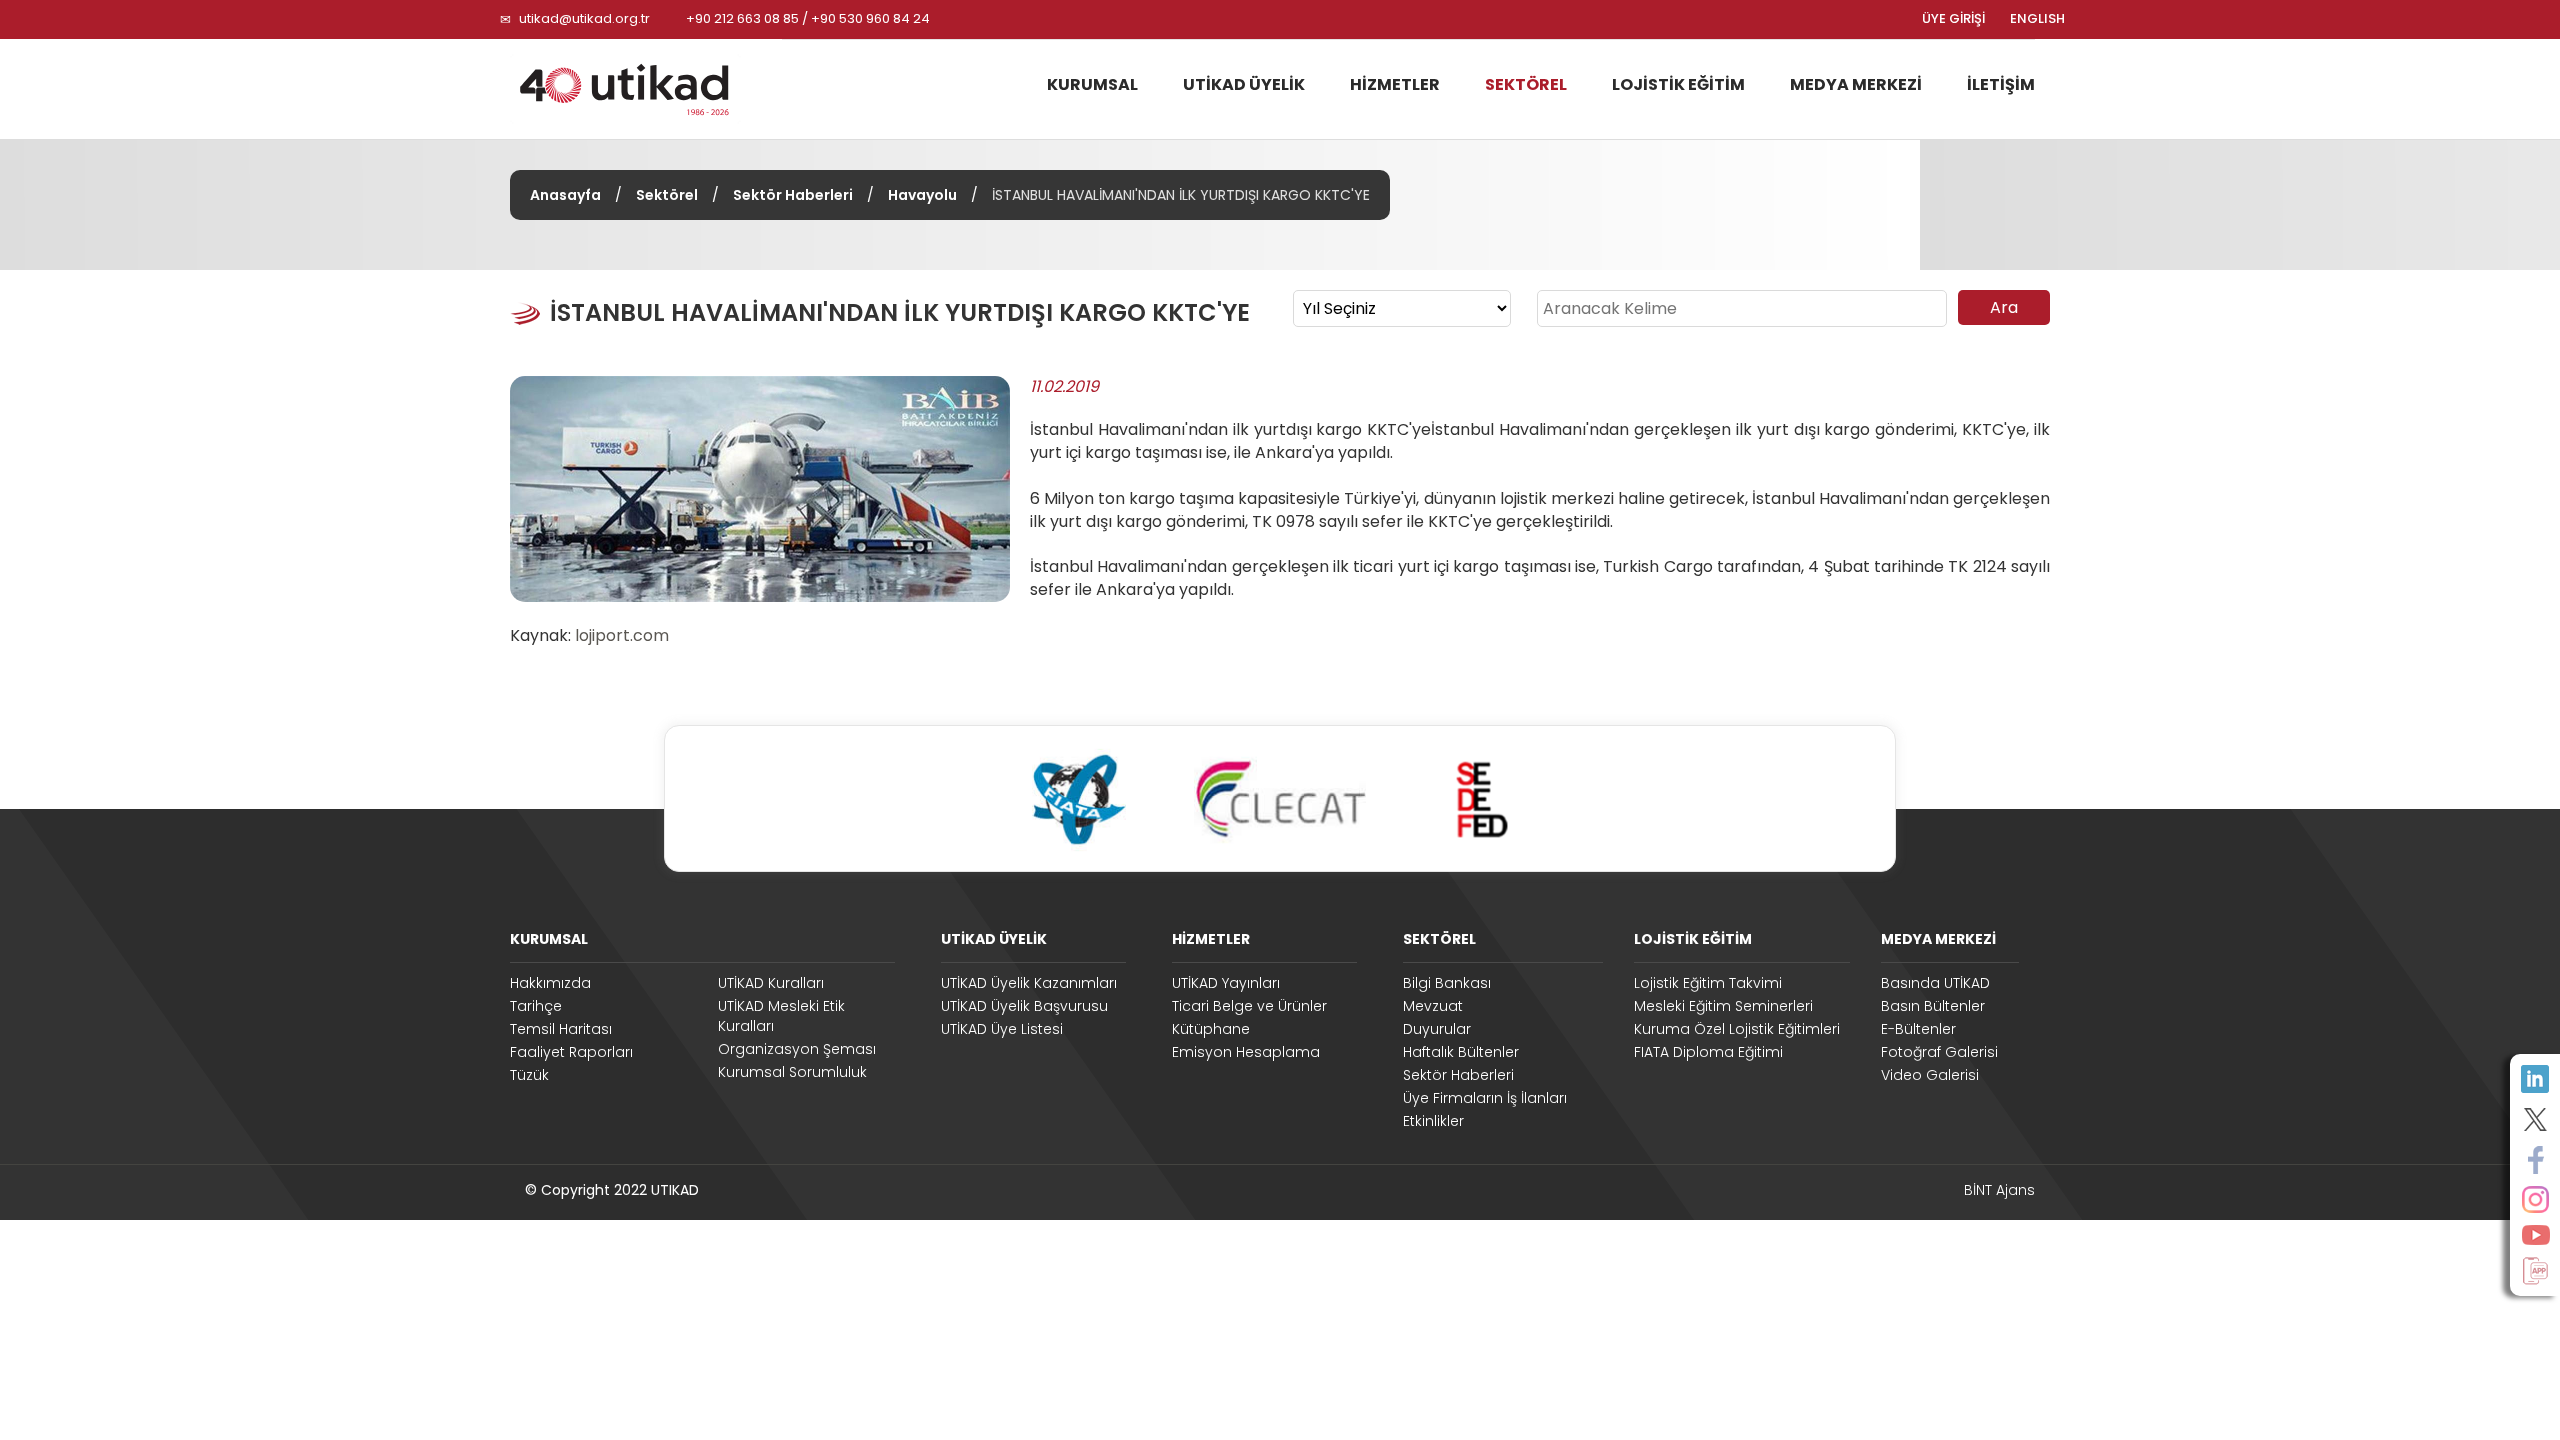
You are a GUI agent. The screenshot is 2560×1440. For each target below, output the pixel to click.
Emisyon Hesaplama (1246, 1052)
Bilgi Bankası (1447, 983)
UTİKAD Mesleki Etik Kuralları (781, 1016)
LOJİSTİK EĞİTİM (1678, 84)
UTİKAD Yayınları (1226, 983)
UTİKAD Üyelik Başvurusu (1024, 1006)
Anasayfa (565, 195)
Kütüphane (1211, 1029)
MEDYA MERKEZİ (1856, 84)
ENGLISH (2037, 19)
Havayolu (922, 195)
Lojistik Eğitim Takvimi (1708, 983)
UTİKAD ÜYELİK (1244, 84)
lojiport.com (622, 635)
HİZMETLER (1395, 84)
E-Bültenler (1918, 1029)
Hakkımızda (550, 983)
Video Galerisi (1930, 1075)
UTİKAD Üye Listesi (1002, 1029)
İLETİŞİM (2001, 84)
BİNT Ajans (1999, 1190)
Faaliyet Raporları (571, 1052)
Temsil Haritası (561, 1029)
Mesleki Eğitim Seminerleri (1723, 1006)
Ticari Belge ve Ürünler (1249, 1006)
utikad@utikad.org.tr (584, 18)
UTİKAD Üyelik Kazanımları (1029, 983)
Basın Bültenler (1933, 1006)
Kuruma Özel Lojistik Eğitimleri (1737, 1029)
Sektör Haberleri (793, 195)
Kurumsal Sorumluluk (792, 1072)
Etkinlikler (1433, 1121)
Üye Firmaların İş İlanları (1485, 1098)
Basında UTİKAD (1935, 983)
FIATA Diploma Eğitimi (1708, 1052)
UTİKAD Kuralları (771, 983)
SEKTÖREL (1526, 84)
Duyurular (1437, 1029)
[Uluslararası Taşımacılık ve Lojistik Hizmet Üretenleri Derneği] (638, 89)
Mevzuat (1433, 1006)
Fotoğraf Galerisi (1939, 1052)
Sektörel (667, 195)
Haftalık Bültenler (1461, 1052)
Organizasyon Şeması (797, 1049)
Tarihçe (536, 1006)
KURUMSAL (1092, 84)
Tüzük (529, 1075)
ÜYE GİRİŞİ (1953, 19)
